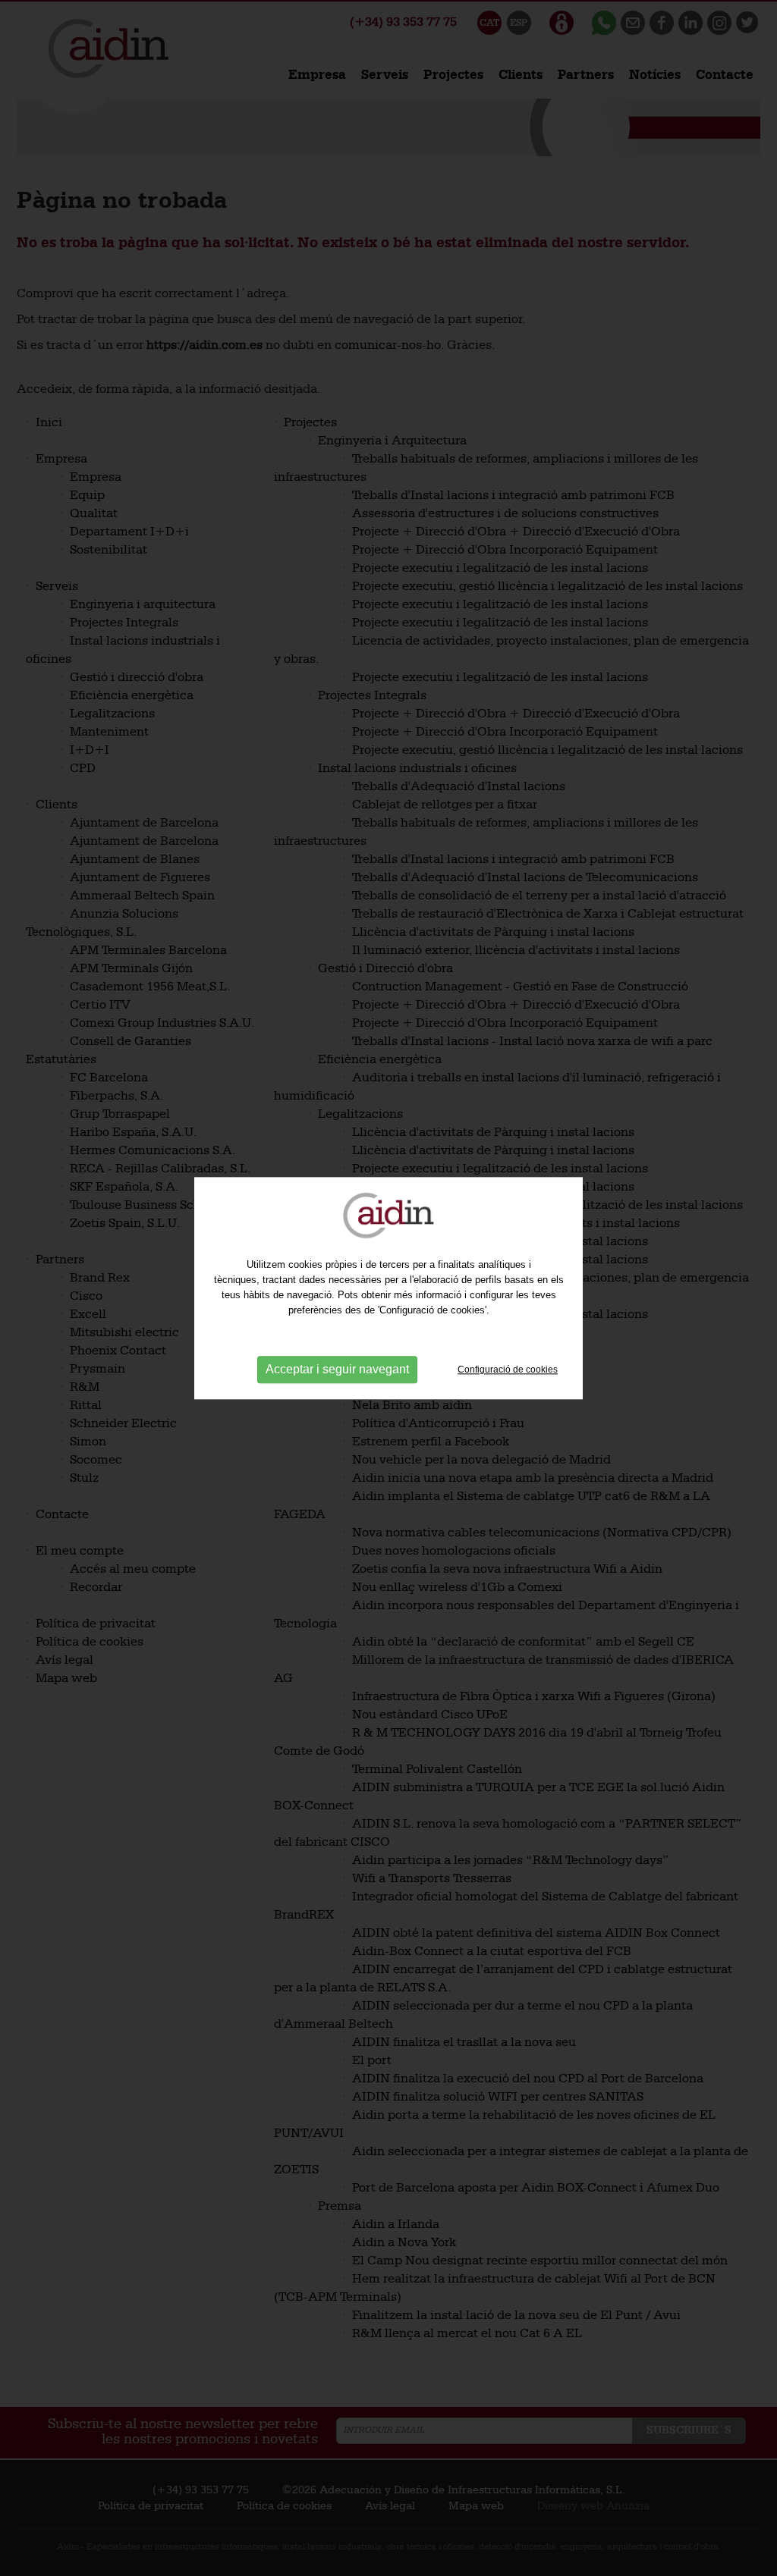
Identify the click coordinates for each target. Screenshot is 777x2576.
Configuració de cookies (508, 1370)
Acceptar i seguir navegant (337, 1370)
